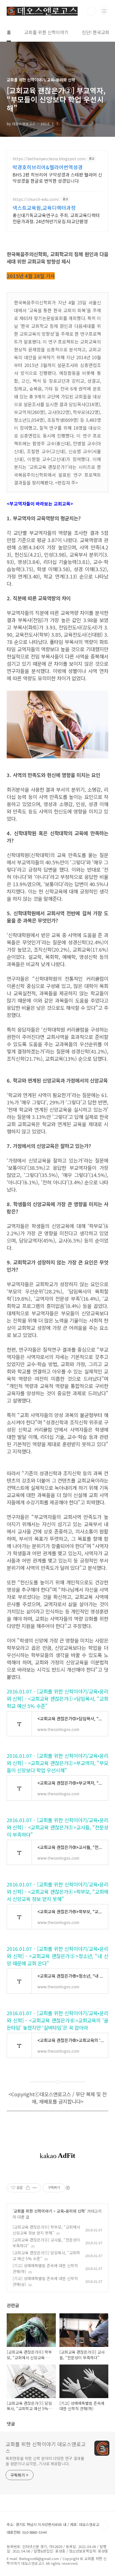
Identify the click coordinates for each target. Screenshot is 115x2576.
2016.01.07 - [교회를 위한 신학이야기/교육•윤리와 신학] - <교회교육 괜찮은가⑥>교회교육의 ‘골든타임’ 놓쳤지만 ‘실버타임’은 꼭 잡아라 (57, 2020)
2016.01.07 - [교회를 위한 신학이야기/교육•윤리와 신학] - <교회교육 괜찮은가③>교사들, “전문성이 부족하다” (57, 1827)
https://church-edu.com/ (36, 199)
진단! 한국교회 (96, 32)
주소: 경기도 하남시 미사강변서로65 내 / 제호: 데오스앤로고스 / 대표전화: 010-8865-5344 (56, 2528)
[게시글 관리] (35, 2188)
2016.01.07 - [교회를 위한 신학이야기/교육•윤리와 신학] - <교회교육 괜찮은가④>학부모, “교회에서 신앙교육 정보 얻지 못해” (57, 1892)
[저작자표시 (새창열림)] (68, 2188)
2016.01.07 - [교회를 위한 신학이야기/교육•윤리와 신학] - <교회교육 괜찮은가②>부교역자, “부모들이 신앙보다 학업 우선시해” (57, 1763)
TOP (104, 2525)
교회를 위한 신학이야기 (46, 32)
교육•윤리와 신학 (71, 2211)
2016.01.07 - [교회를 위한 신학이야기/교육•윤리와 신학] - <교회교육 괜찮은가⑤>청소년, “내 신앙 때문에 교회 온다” (57, 1956)
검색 (92, 11)
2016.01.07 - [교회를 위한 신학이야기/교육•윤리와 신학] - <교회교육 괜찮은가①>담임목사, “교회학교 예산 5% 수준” (57, 1698)
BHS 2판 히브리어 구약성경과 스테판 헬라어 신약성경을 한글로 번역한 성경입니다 (57, 177)
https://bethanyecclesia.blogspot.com (49, 159)
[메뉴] (104, 11)
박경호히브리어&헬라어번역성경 (48, 167)
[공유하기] (28, 2188)
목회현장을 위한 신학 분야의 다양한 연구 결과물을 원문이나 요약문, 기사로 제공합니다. (45, 2461)
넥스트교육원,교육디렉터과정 (44, 208)
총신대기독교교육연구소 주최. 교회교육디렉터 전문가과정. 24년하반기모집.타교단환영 (56, 218)
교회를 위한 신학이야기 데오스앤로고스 (46, 2447)
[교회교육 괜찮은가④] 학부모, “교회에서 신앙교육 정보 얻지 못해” (46, 2230)
